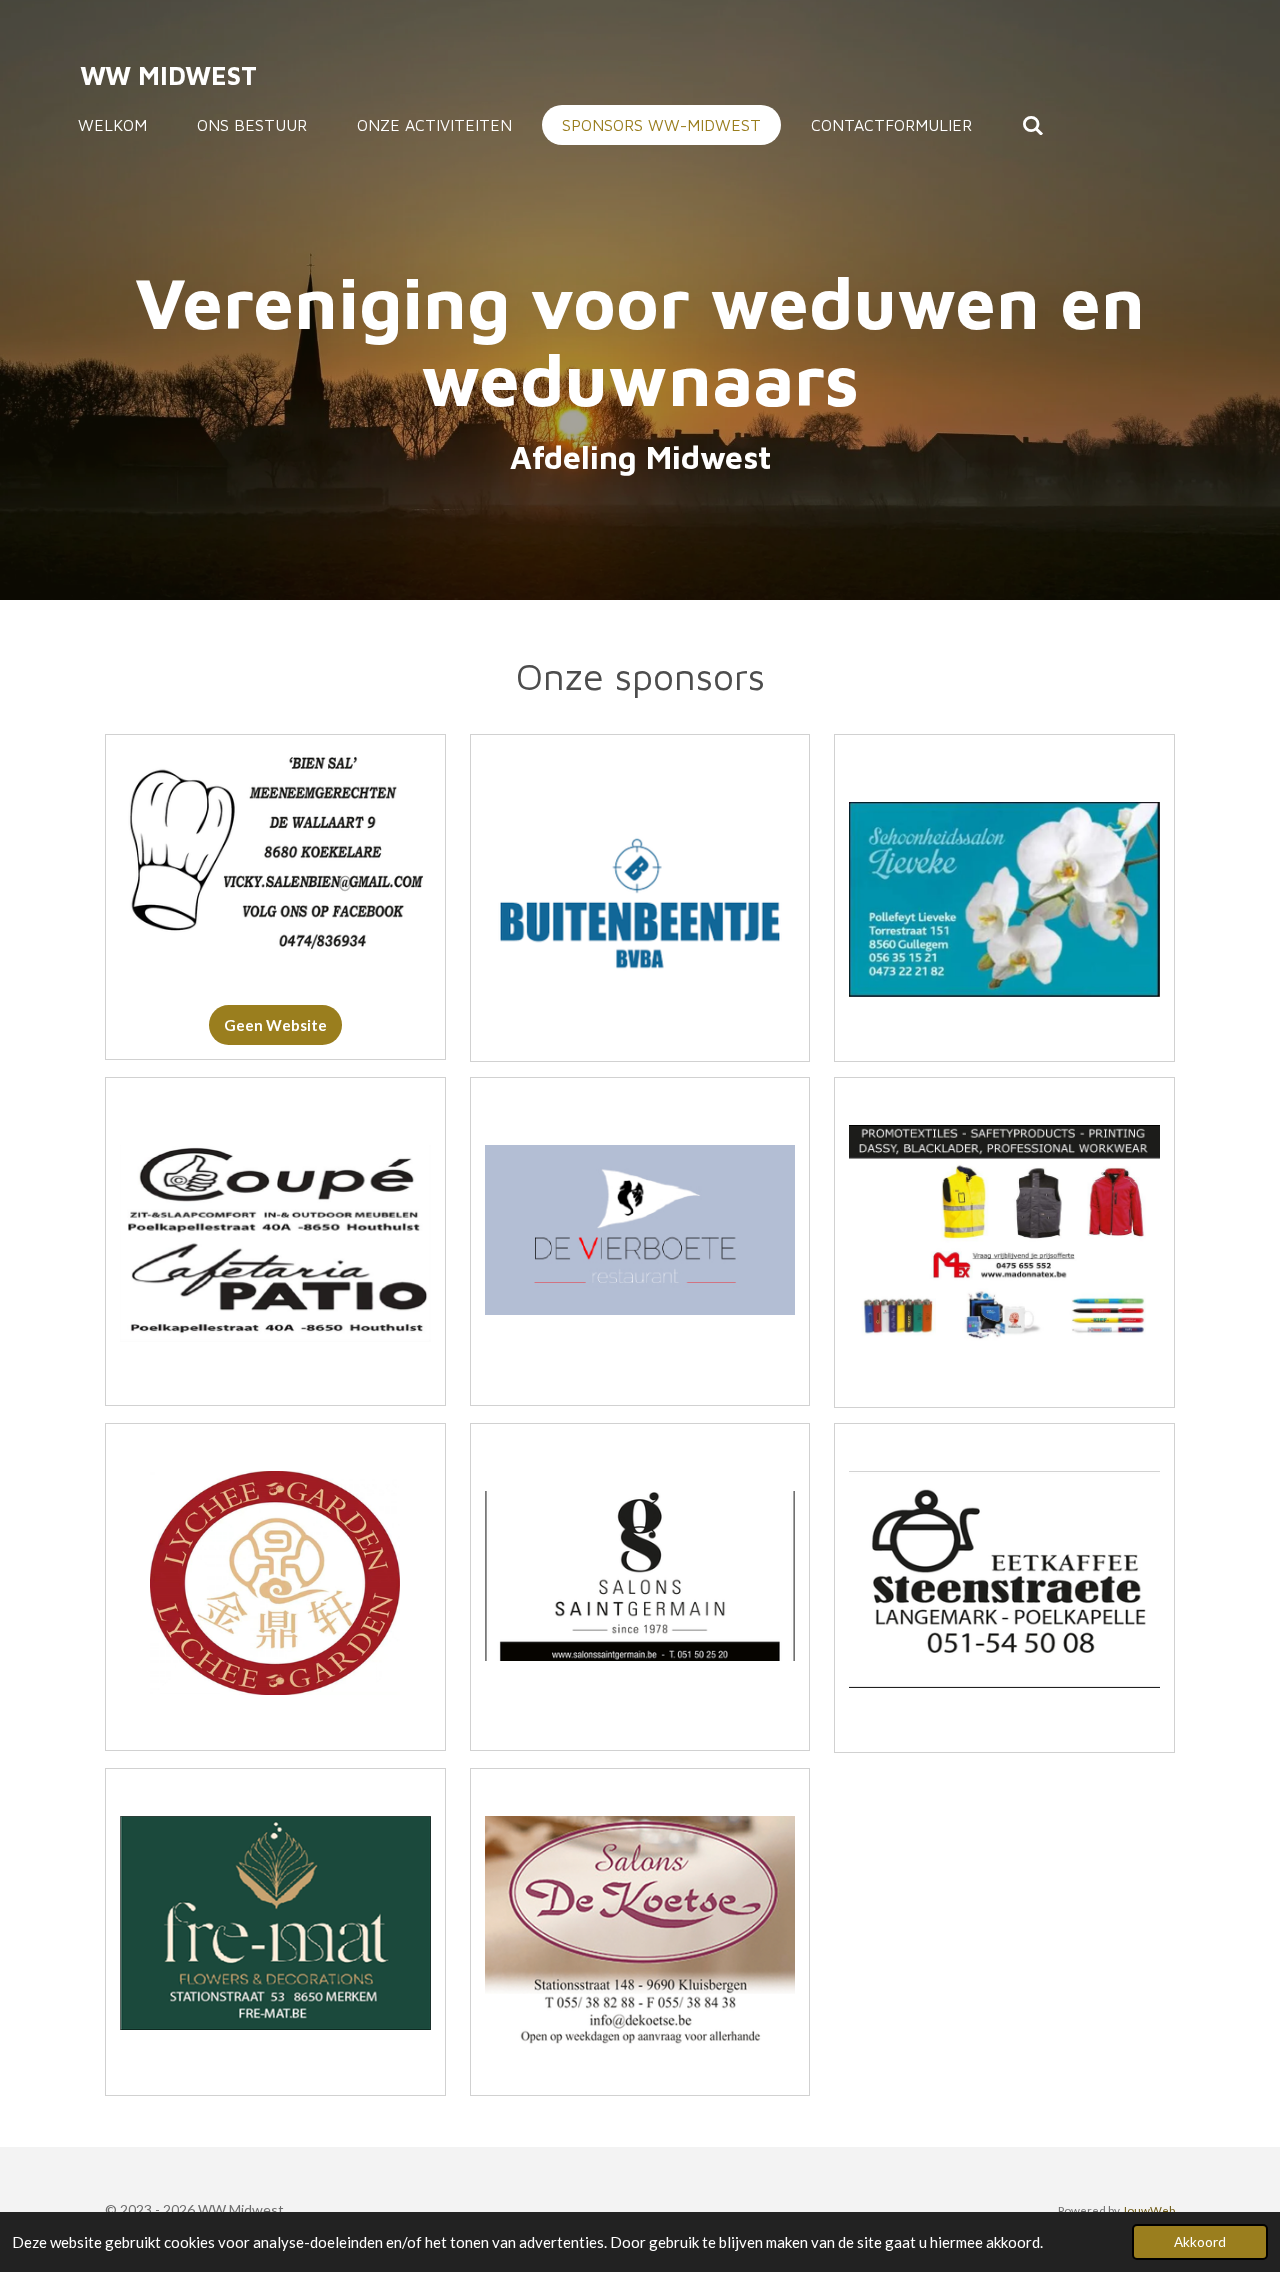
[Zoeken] (1033, 125)
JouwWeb (1148, 2210)
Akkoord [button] (1200, 2242)
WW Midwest (168, 75)
